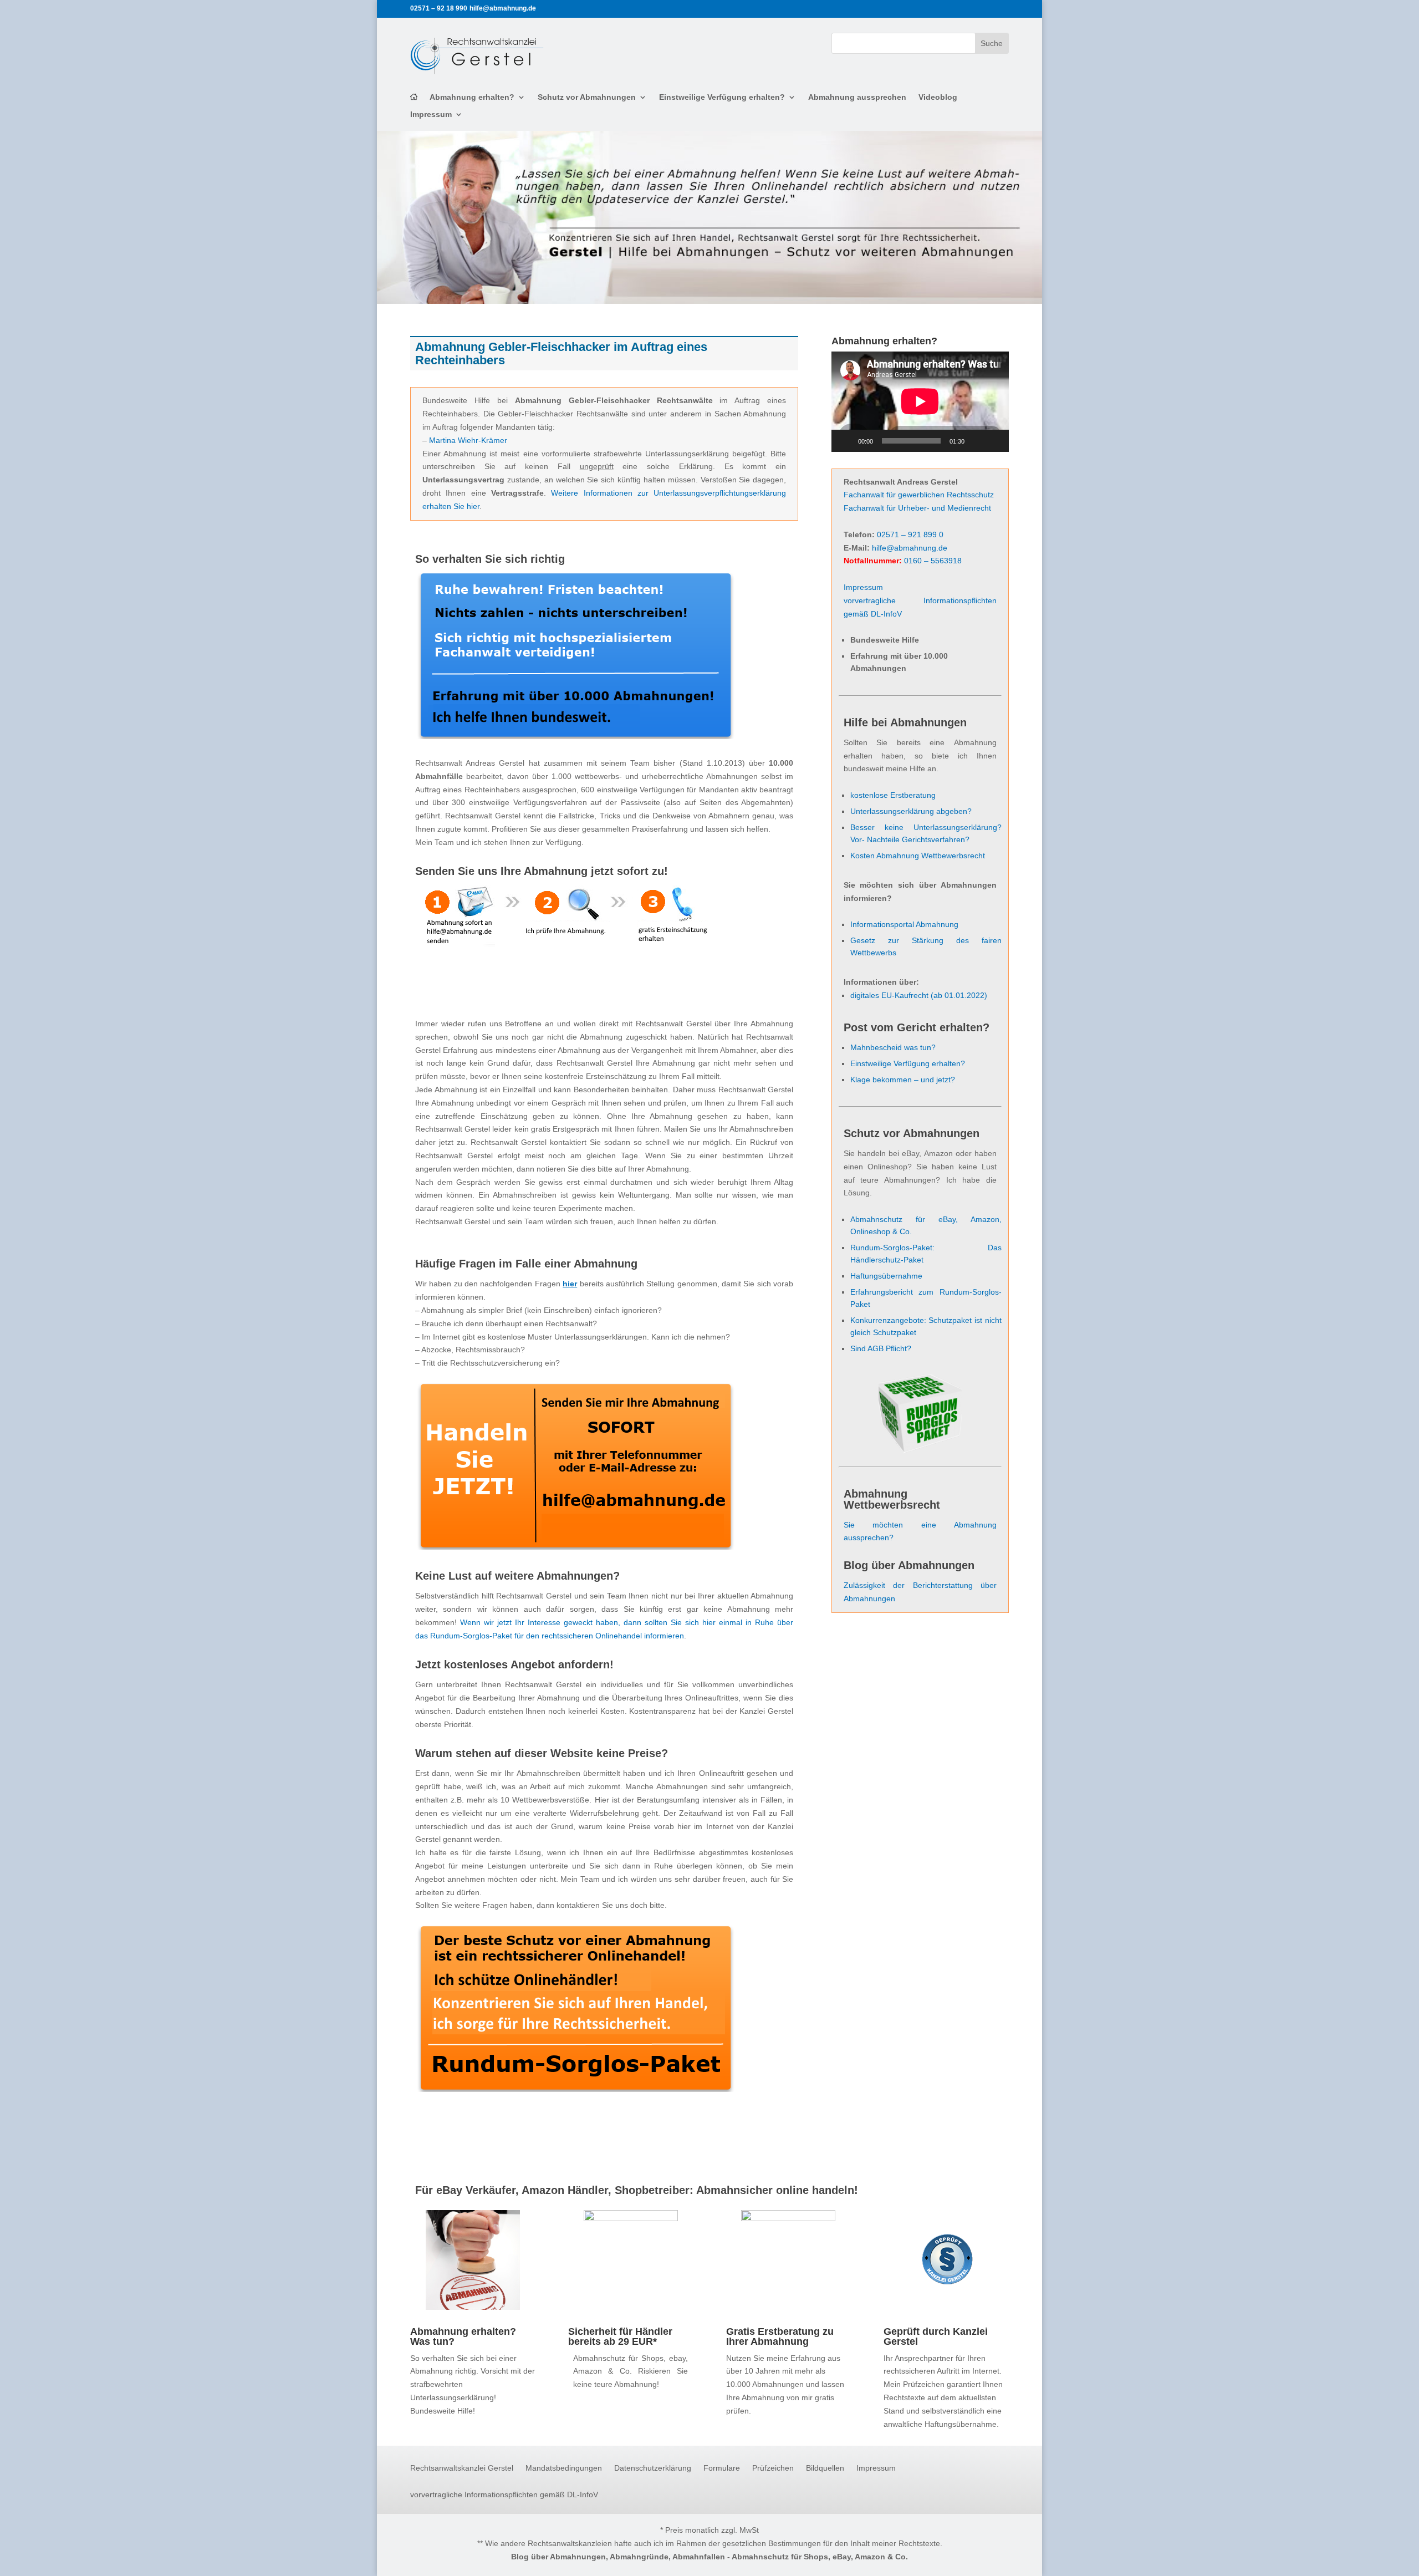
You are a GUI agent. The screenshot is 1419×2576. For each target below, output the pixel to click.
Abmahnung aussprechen (857, 97)
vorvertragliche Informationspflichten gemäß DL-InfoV (504, 2495)
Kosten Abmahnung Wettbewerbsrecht (918, 856)
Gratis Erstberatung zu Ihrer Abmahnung (780, 2336)
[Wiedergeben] (846, 441)
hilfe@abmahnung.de (910, 548)
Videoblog (938, 97)
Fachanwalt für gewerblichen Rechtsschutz (919, 495)
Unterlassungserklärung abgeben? (911, 811)
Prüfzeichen (773, 2468)
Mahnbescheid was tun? (893, 1047)
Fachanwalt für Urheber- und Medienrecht (917, 508)
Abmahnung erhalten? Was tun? (463, 2336)
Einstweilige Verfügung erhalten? (722, 97)
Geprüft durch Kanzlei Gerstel (936, 2336)
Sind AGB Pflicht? (881, 1348)
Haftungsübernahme (886, 1276)
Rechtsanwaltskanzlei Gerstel (462, 2468)
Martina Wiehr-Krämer (468, 440)
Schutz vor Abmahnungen (587, 97)
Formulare (722, 2468)
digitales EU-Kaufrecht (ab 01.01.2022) (919, 995)
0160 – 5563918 (933, 561)
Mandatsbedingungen (564, 2468)
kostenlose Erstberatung (893, 795)
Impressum (431, 114)
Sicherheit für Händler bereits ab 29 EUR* (620, 2336)
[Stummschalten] (977, 441)
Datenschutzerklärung (653, 2468)
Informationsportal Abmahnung (904, 924)
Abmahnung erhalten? (472, 97)
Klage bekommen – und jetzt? (903, 1080)
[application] (920, 401)
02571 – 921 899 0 (910, 534)
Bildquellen (825, 2468)
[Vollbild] (994, 441)
